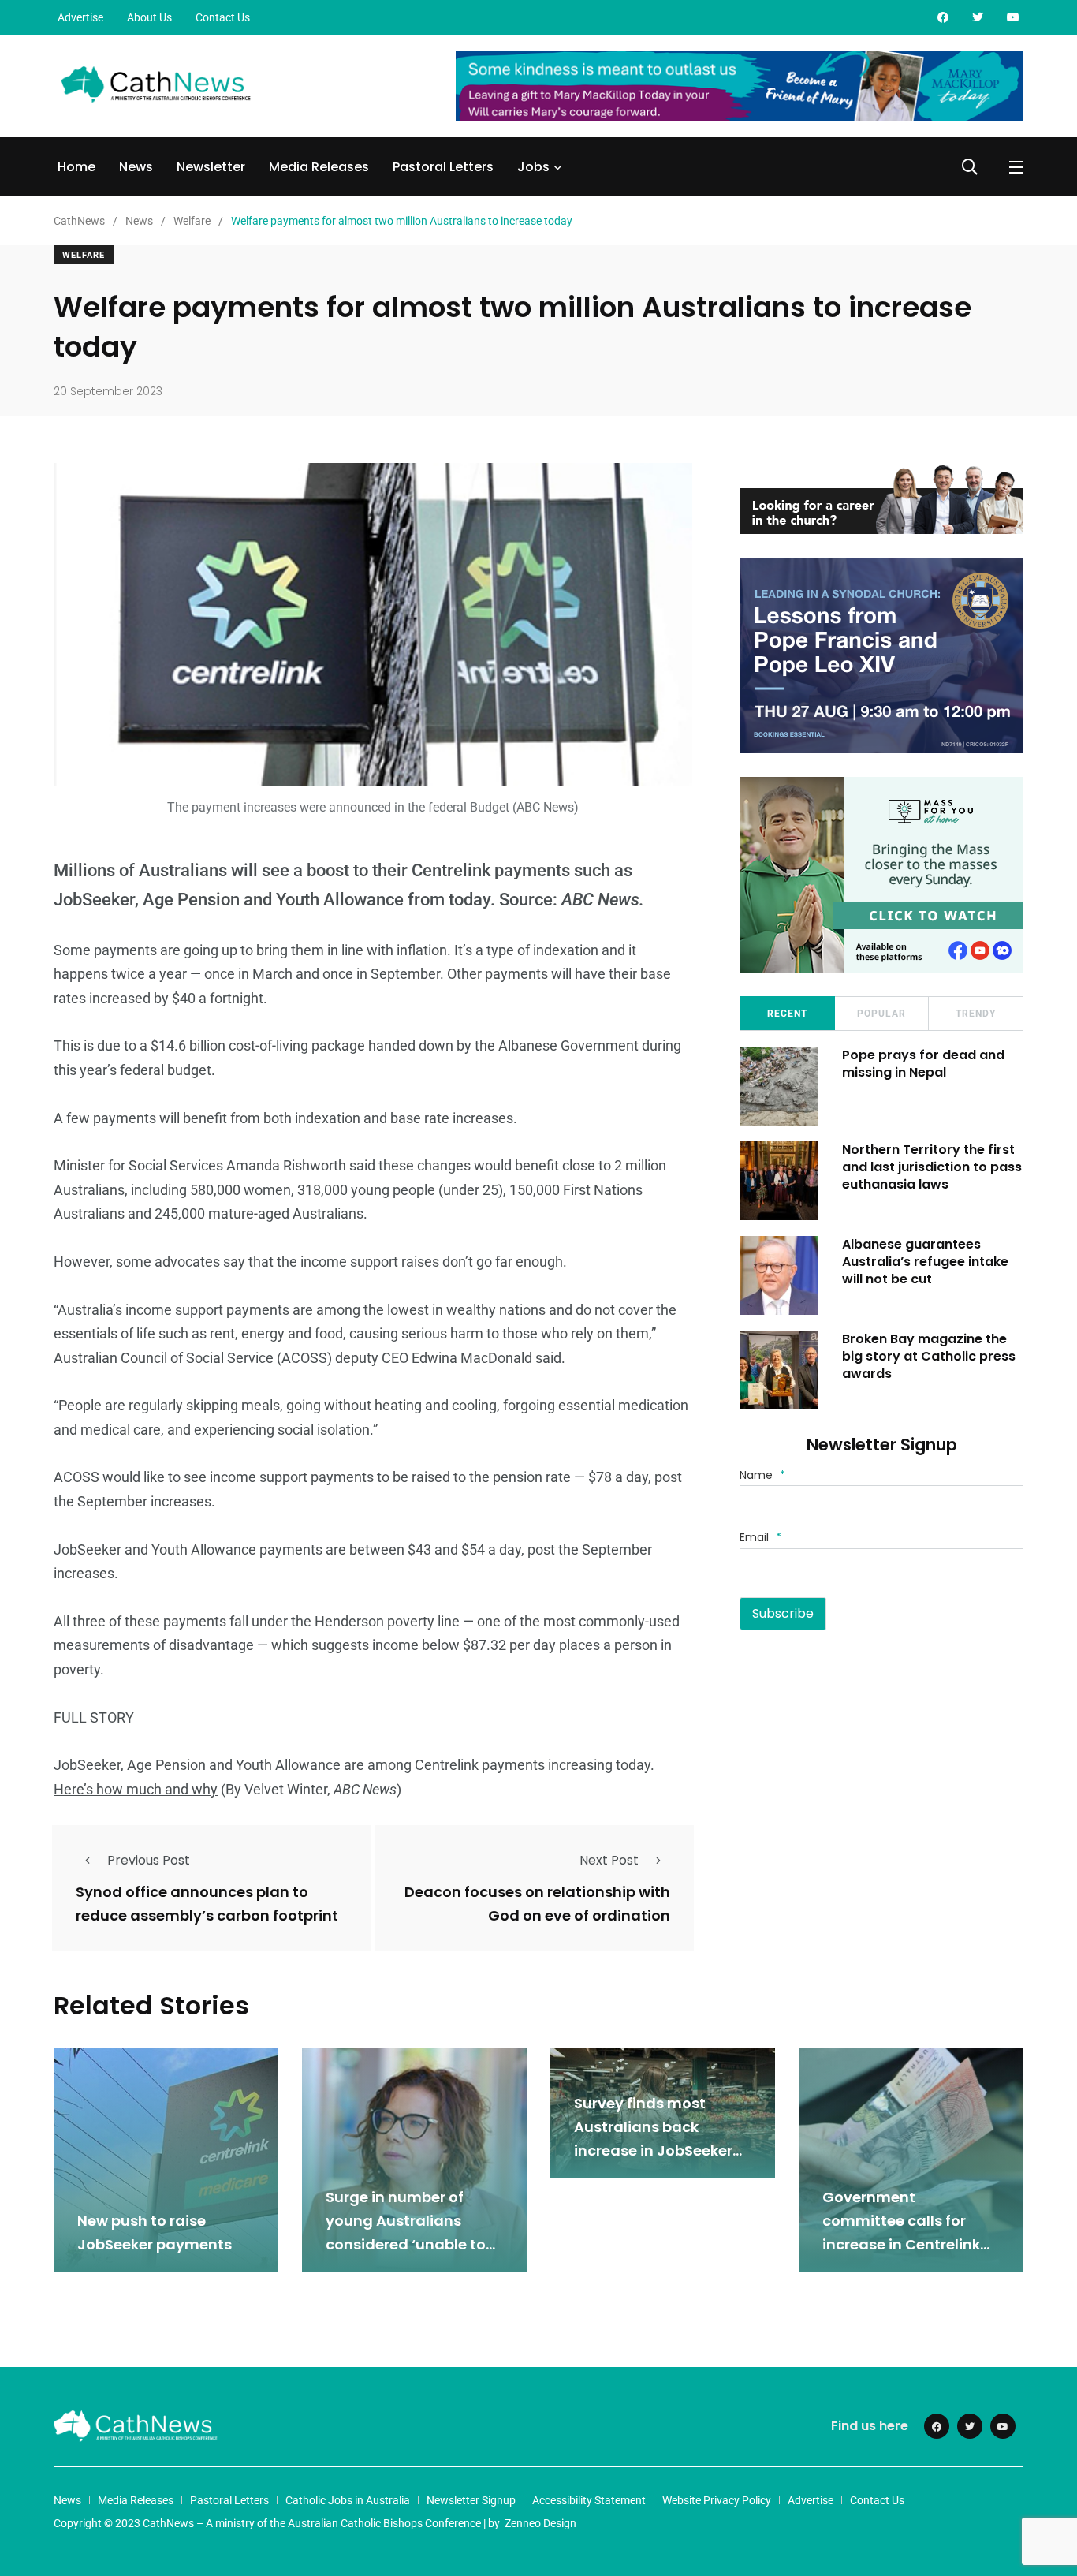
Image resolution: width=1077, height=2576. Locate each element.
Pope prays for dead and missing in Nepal (923, 1064)
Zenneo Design (540, 2523)
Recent (787, 1014)
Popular (881, 1014)
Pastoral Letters (443, 167)
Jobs (533, 167)
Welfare (84, 255)
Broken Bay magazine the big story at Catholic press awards (929, 1357)
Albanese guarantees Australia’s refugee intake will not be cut (925, 1262)
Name (762, 1475)
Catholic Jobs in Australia (348, 2500)
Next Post (609, 1860)
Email (760, 1537)
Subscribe (783, 1613)
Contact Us (223, 17)
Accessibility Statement (589, 2500)
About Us (149, 17)
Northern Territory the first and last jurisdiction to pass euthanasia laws (932, 1167)
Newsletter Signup (471, 2500)
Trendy (976, 1014)
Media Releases (319, 167)
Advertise (80, 17)
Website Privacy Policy (717, 2500)
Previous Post (149, 1860)
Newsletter (211, 167)
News (136, 167)
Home (76, 167)
